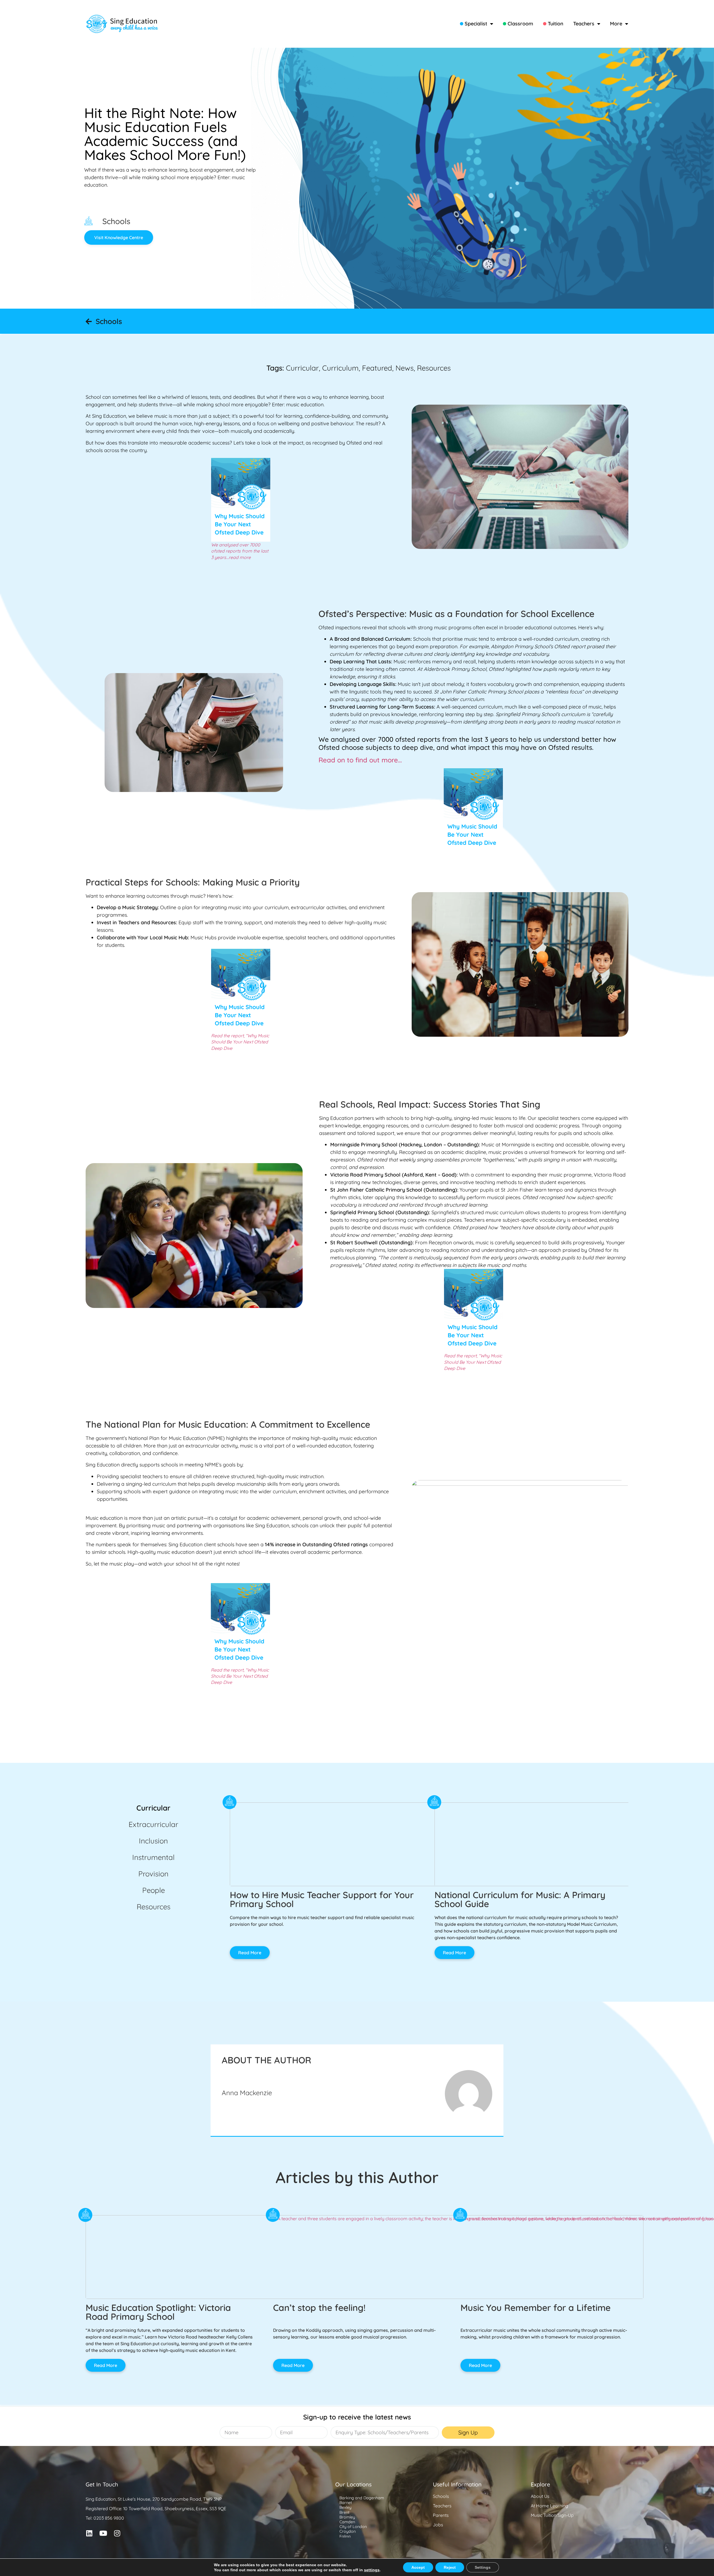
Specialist (476, 24)
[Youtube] (103, 2533)
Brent (344, 2512)
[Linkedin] (89, 2533)
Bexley (345, 2507)
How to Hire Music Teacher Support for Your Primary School (322, 1899)
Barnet (346, 2503)
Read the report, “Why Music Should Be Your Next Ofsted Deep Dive (240, 1042)
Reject (450, 2567)
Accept (418, 2567)
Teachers (584, 24)
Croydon (348, 2531)
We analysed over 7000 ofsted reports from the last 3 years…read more (240, 551)
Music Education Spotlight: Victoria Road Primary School (158, 2312)
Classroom (520, 24)
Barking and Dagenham (362, 2498)
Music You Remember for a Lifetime (535, 2308)
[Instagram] (117, 2533)
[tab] (153, 1808)
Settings (483, 2567)
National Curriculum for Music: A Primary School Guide (520, 1899)
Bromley (347, 2517)
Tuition (556, 24)
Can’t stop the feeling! (319, 2308)
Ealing (345, 2536)
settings (372, 2570)
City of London (353, 2527)
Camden (347, 2522)
